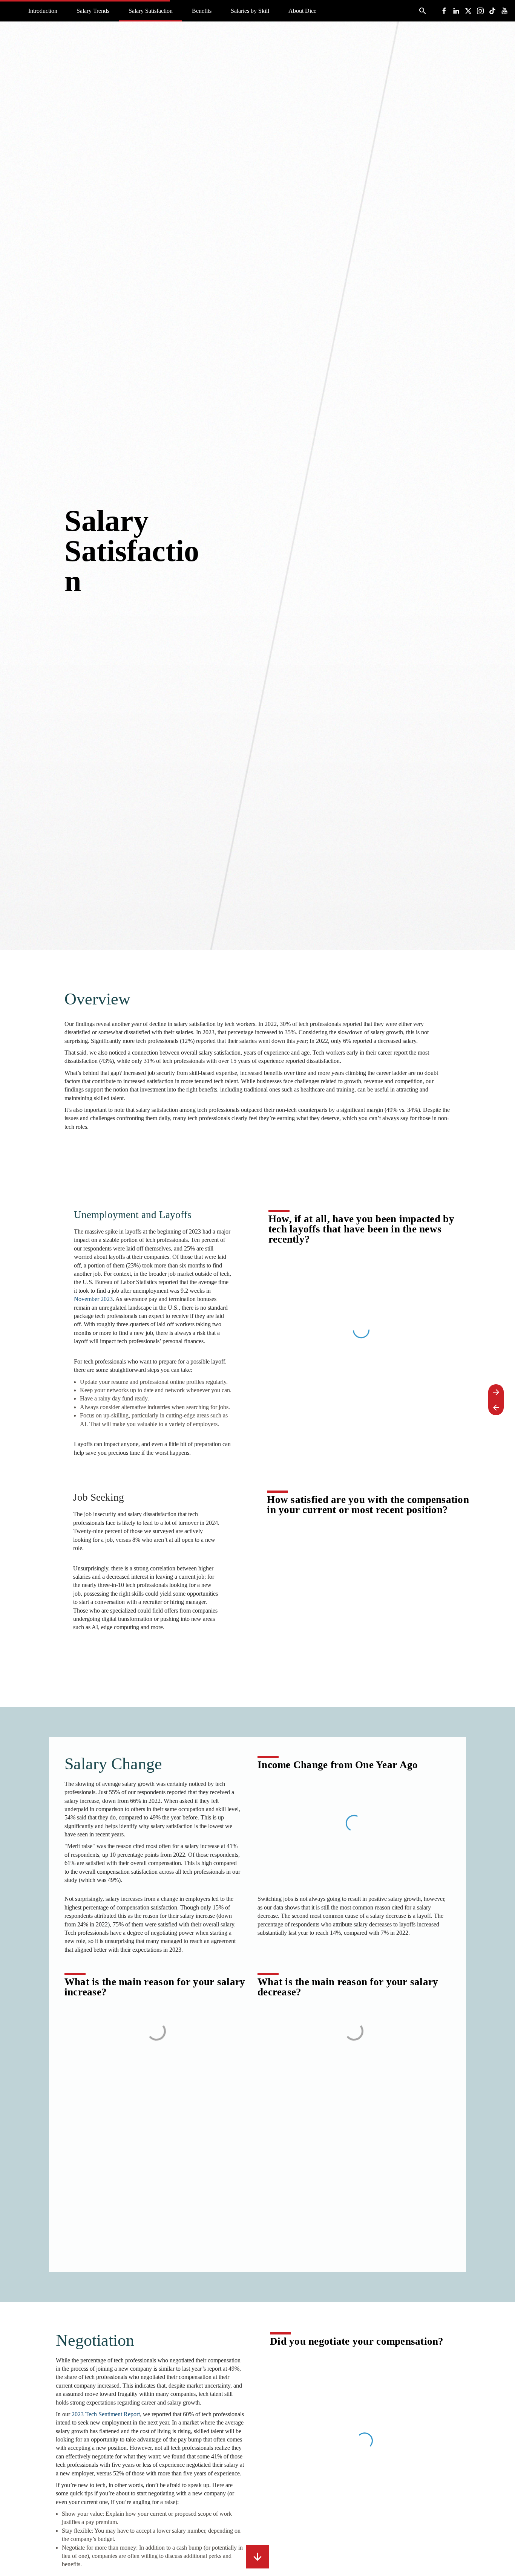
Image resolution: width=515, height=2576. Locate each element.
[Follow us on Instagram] (480, 11)
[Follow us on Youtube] (504, 11)
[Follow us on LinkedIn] (456, 11)
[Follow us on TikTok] (492, 11)
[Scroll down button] (257, 2557)
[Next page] (496, 1392)
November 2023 (93, 1299)
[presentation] (257, 475)
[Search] (422, 11)
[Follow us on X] (468, 11)
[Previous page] (496, 1407)
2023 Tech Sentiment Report (106, 2414)
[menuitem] (43, 11)
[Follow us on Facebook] (444, 11)
